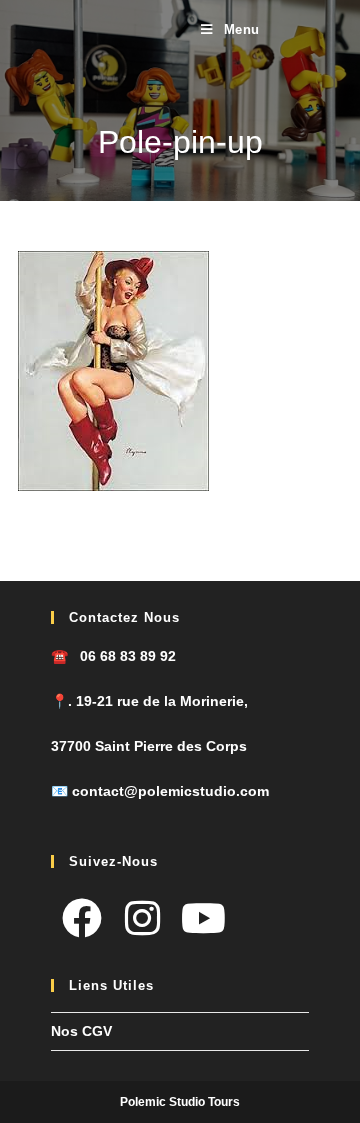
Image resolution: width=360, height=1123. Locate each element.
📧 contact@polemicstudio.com (160, 791)
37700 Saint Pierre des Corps (149, 746)
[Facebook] (81, 918)
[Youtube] (203, 918)
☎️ (113, 656)
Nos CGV (81, 1031)
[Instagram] (142, 918)
